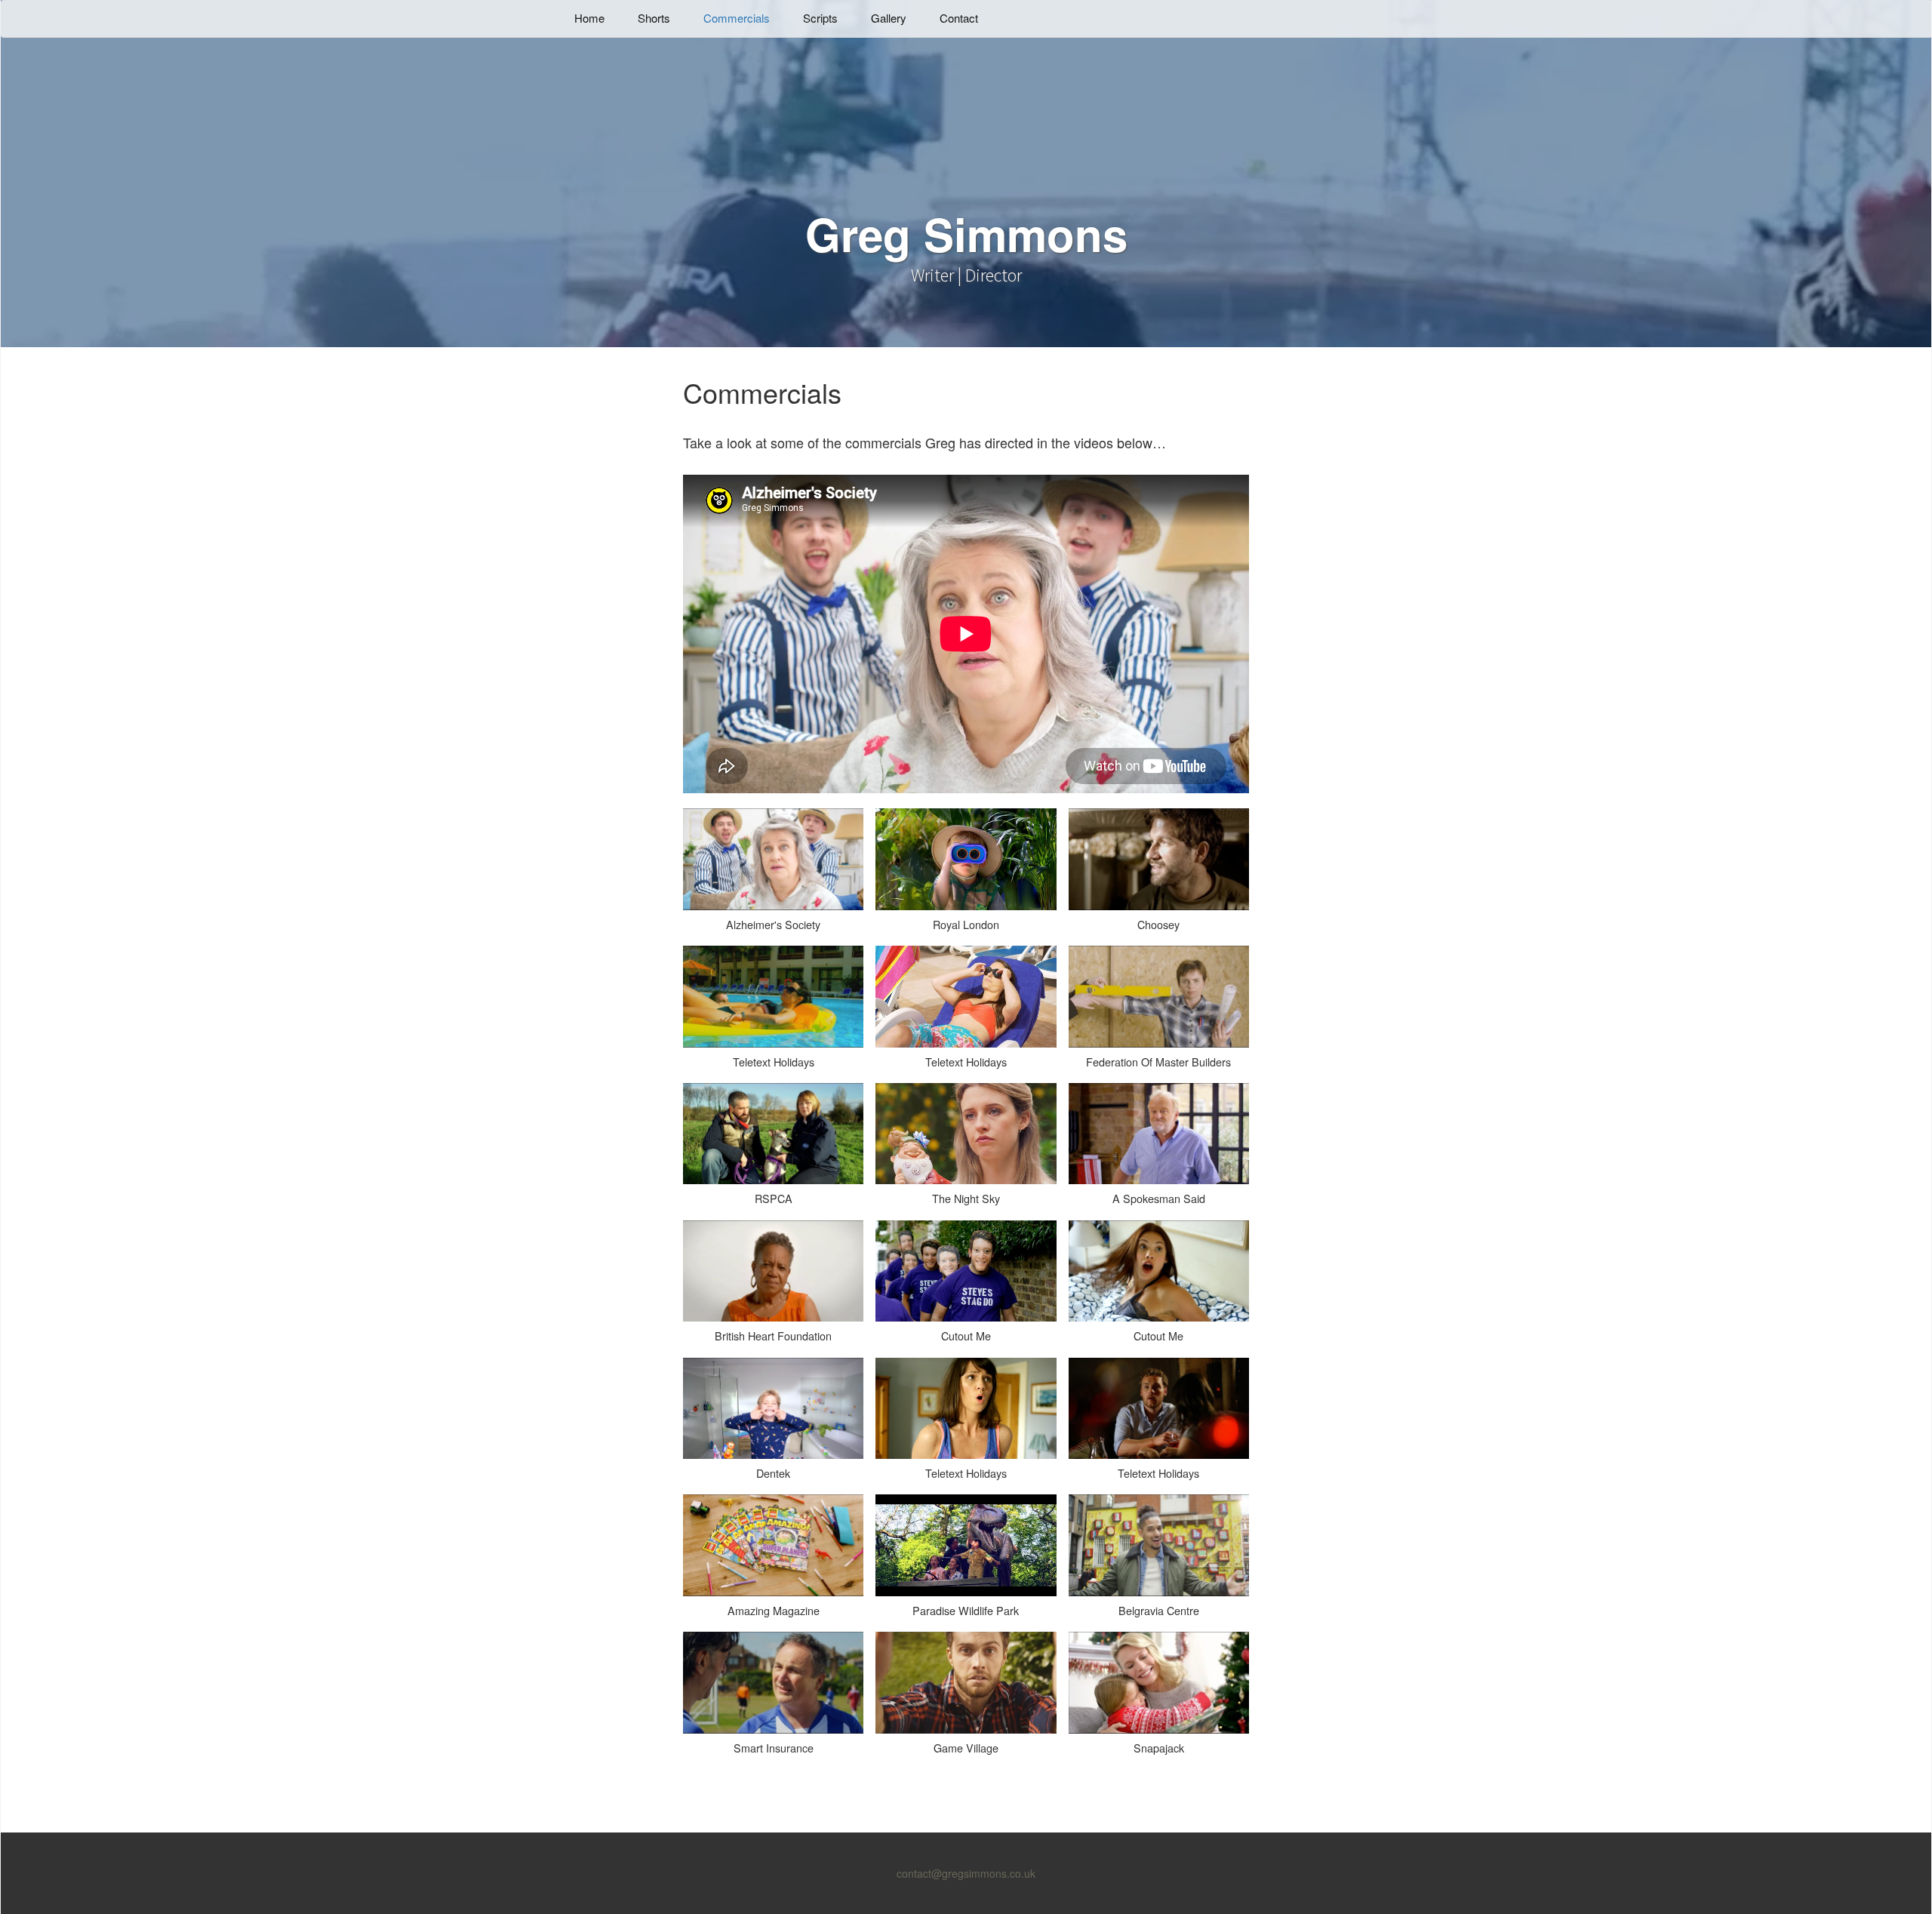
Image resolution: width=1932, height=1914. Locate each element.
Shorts (654, 18)
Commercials (737, 18)
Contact (959, 18)
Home (589, 18)
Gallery (889, 18)
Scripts (820, 18)
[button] (773, 877)
